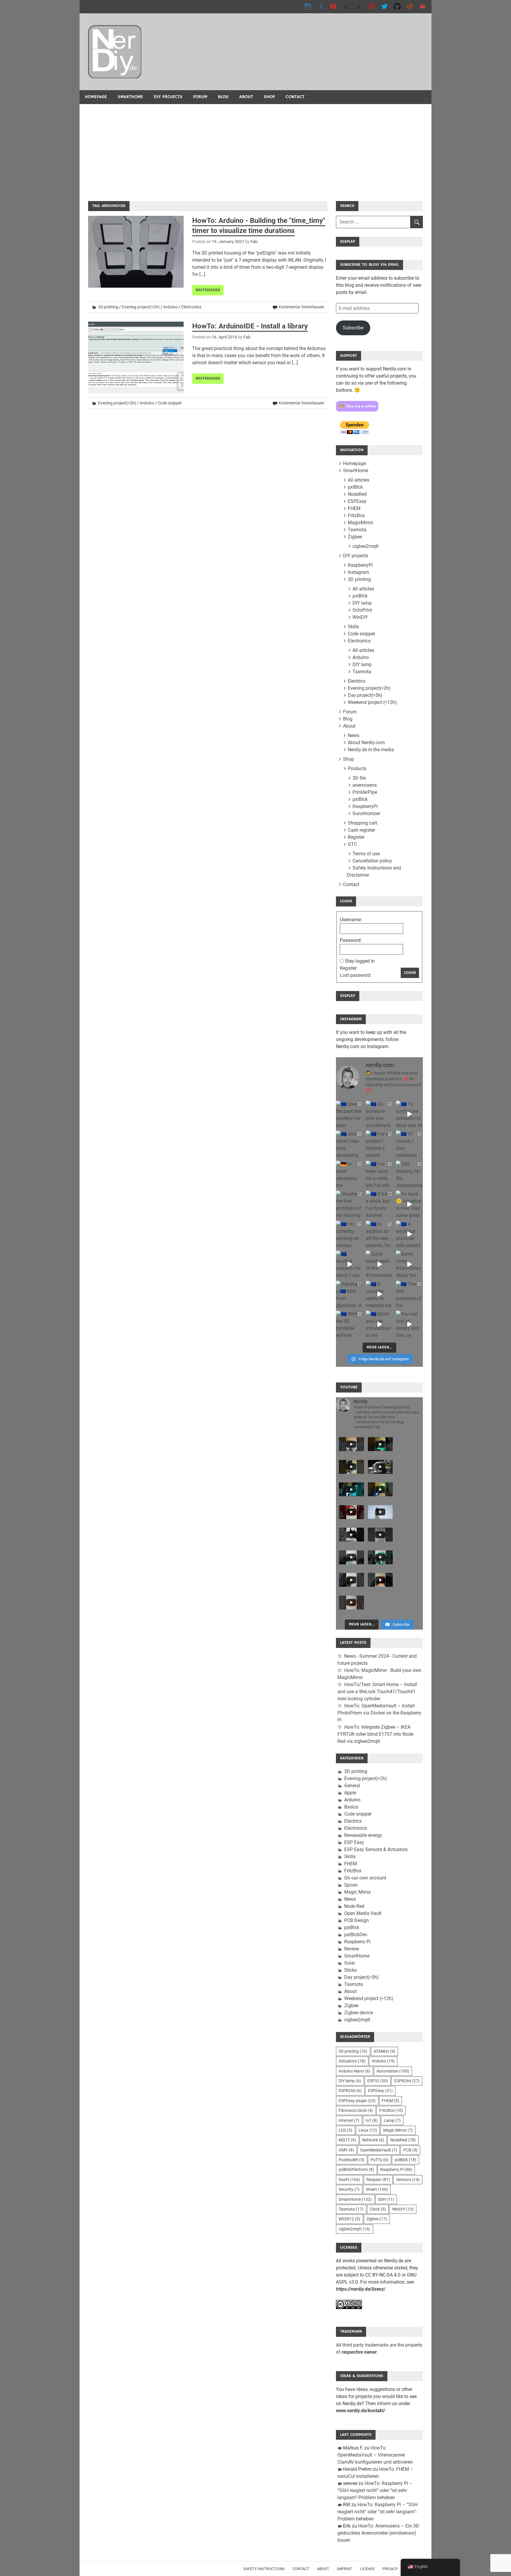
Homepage (96, 97)
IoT (372, 2120)
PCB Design (356, 1920)
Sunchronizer (366, 813)
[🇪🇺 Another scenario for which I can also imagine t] (349, 1264)
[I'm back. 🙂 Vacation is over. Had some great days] (409, 1204)
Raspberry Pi (357, 1942)
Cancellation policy (372, 861)
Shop (269, 97)
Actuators (352, 2061)
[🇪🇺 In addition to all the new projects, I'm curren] (379, 1234)
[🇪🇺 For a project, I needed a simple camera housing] (379, 1144)
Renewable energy (363, 1835)
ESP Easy (354, 1842)
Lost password (355, 975)
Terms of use (366, 854)
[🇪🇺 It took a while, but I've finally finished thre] (379, 1204)
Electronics (191, 307)
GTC (352, 844)
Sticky (351, 1970)
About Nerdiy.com (366, 743)
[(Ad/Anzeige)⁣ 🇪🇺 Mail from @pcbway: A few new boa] (349, 1294)
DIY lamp (362, 603)
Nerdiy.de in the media (371, 750)
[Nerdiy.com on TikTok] (346, 6)
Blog (223, 97)
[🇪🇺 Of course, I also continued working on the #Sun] (409, 1144)
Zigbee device (359, 2013)
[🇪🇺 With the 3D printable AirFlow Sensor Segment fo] (349, 1324)
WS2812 (349, 2219)
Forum (200, 97)
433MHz (384, 2051)
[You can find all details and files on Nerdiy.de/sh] (409, 1324)
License (367, 2569)
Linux (368, 2130)
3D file (359, 778)
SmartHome (130, 97)
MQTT (347, 2140)
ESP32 (378, 2081)
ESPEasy (357, 501)
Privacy (390, 2569)
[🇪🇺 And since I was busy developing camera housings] (349, 1144)
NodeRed (357, 494)
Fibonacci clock (356, 2110)
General (352, 1786)
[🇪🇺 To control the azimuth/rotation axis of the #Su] (409, 1114)
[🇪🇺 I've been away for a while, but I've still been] (379, 1174)
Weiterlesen (208, 290)
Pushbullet (351, 2160)
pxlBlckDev (356, 1935)
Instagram (358, 572)
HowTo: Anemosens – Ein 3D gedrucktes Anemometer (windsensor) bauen (378, 2533)
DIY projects (168, 97)
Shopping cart (362, 823)
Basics (351, 1807)
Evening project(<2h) (141, 307)
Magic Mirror (358, 1892)
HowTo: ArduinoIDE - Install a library (250, 326)
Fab (254, 242)
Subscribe (353, 328)
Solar (350, 1963)
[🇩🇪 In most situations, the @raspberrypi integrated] (349, 1174)
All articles (359, 480)
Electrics (356, 681)
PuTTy (380, 2160)
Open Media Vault (363, 1913)
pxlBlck (355, 487)
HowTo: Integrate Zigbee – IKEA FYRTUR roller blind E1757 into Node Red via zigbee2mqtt (375, 1734)
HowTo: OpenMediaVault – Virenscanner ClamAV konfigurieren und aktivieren (375, 2455)
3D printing (108, 307)
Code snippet (170, 403)
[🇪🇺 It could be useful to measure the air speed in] (379, 1294)
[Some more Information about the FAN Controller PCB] (409, 1264)
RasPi (349, 2180)
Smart (377, 2189)
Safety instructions (264, 2569)
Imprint (345, 2569)
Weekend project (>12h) (372, 702)
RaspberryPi (360, 565)
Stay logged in (360, 961)
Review (352, 1949)
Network (373, 2140)
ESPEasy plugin (357, 2101)
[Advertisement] (256, 148)
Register (356, 837)
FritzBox (356, 515)
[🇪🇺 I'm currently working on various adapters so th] (349, 1234)
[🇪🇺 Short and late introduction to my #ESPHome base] (379, 1324)
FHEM (354, 508)
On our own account (365, 1878)
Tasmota (357, 530)
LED (345, 2130)
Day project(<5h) (365, 695)
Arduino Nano (354, 2071)
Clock (378, 2209)
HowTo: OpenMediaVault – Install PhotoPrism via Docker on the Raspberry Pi (379, 1713)
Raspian (378, 2180)
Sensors (408, 2180)
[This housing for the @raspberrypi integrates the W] (409, 1174)
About (246, 97)
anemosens (365, 785)
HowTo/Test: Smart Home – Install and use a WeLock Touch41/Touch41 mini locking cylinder (377, 1692)
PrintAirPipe (365, 792)
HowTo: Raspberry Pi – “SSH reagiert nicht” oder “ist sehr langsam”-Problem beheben (375, 2490)
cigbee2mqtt (366, 546)
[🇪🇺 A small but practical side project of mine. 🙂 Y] (409, 1234)
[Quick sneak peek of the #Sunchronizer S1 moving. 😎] (379, 1264)
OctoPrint (362, 610)
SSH (386, 2199)
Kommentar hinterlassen (301, 307)
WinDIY (360, 617)
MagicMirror (360, 523)
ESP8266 (407, 2081)
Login (410, 973)
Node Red (354, 1906)
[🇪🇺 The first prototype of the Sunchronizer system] (409, 1294)
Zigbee (355, 537)
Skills (353, 627)
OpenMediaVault (379, 2150)
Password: (351, 940)
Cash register (361, 830)
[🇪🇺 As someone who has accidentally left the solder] (379, 1114)
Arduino (170, 307)
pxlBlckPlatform (356, 2169)
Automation (393, 2071)
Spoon (351, 1885)
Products (357, 769)
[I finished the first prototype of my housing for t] (349, 1204)
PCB (410, 2150)
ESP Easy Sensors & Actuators (376, 1849)
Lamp (392, 2120)
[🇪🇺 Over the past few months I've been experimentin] (349, 1114)
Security (349, 2189)
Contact (295, 97)
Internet (349, 2120)
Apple (350, 1793)
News (354, 735)
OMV (346, 2150)
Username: (351, 920)
